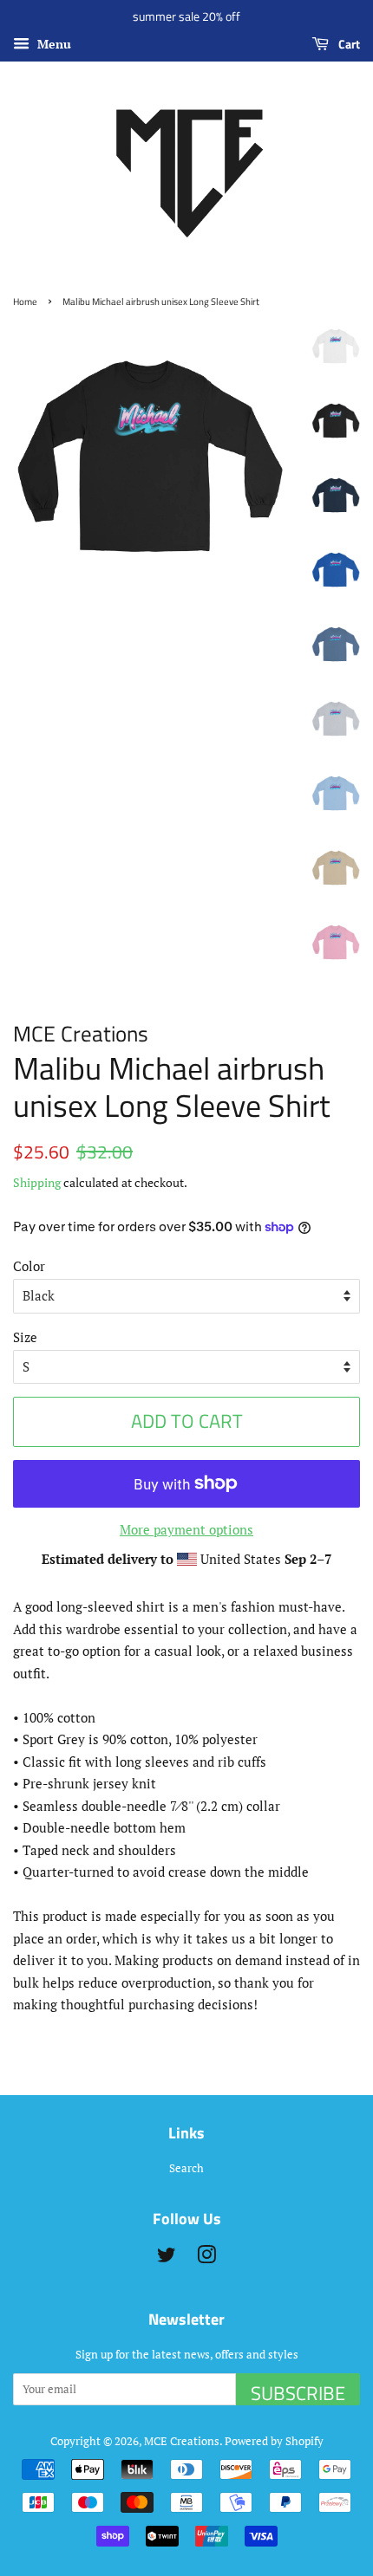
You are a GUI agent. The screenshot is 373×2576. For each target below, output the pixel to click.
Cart (348, 44)
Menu (52, 44)
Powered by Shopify (274, 2441)
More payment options (186, 1529)
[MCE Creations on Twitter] (167, 2258)
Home (25, 301)
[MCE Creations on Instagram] (206, 2258)
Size (25, 1337)
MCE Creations (182, 2441)
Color (29, 1266)
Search (186, 2168)
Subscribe (298, 2392)
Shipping (37, 1182)
